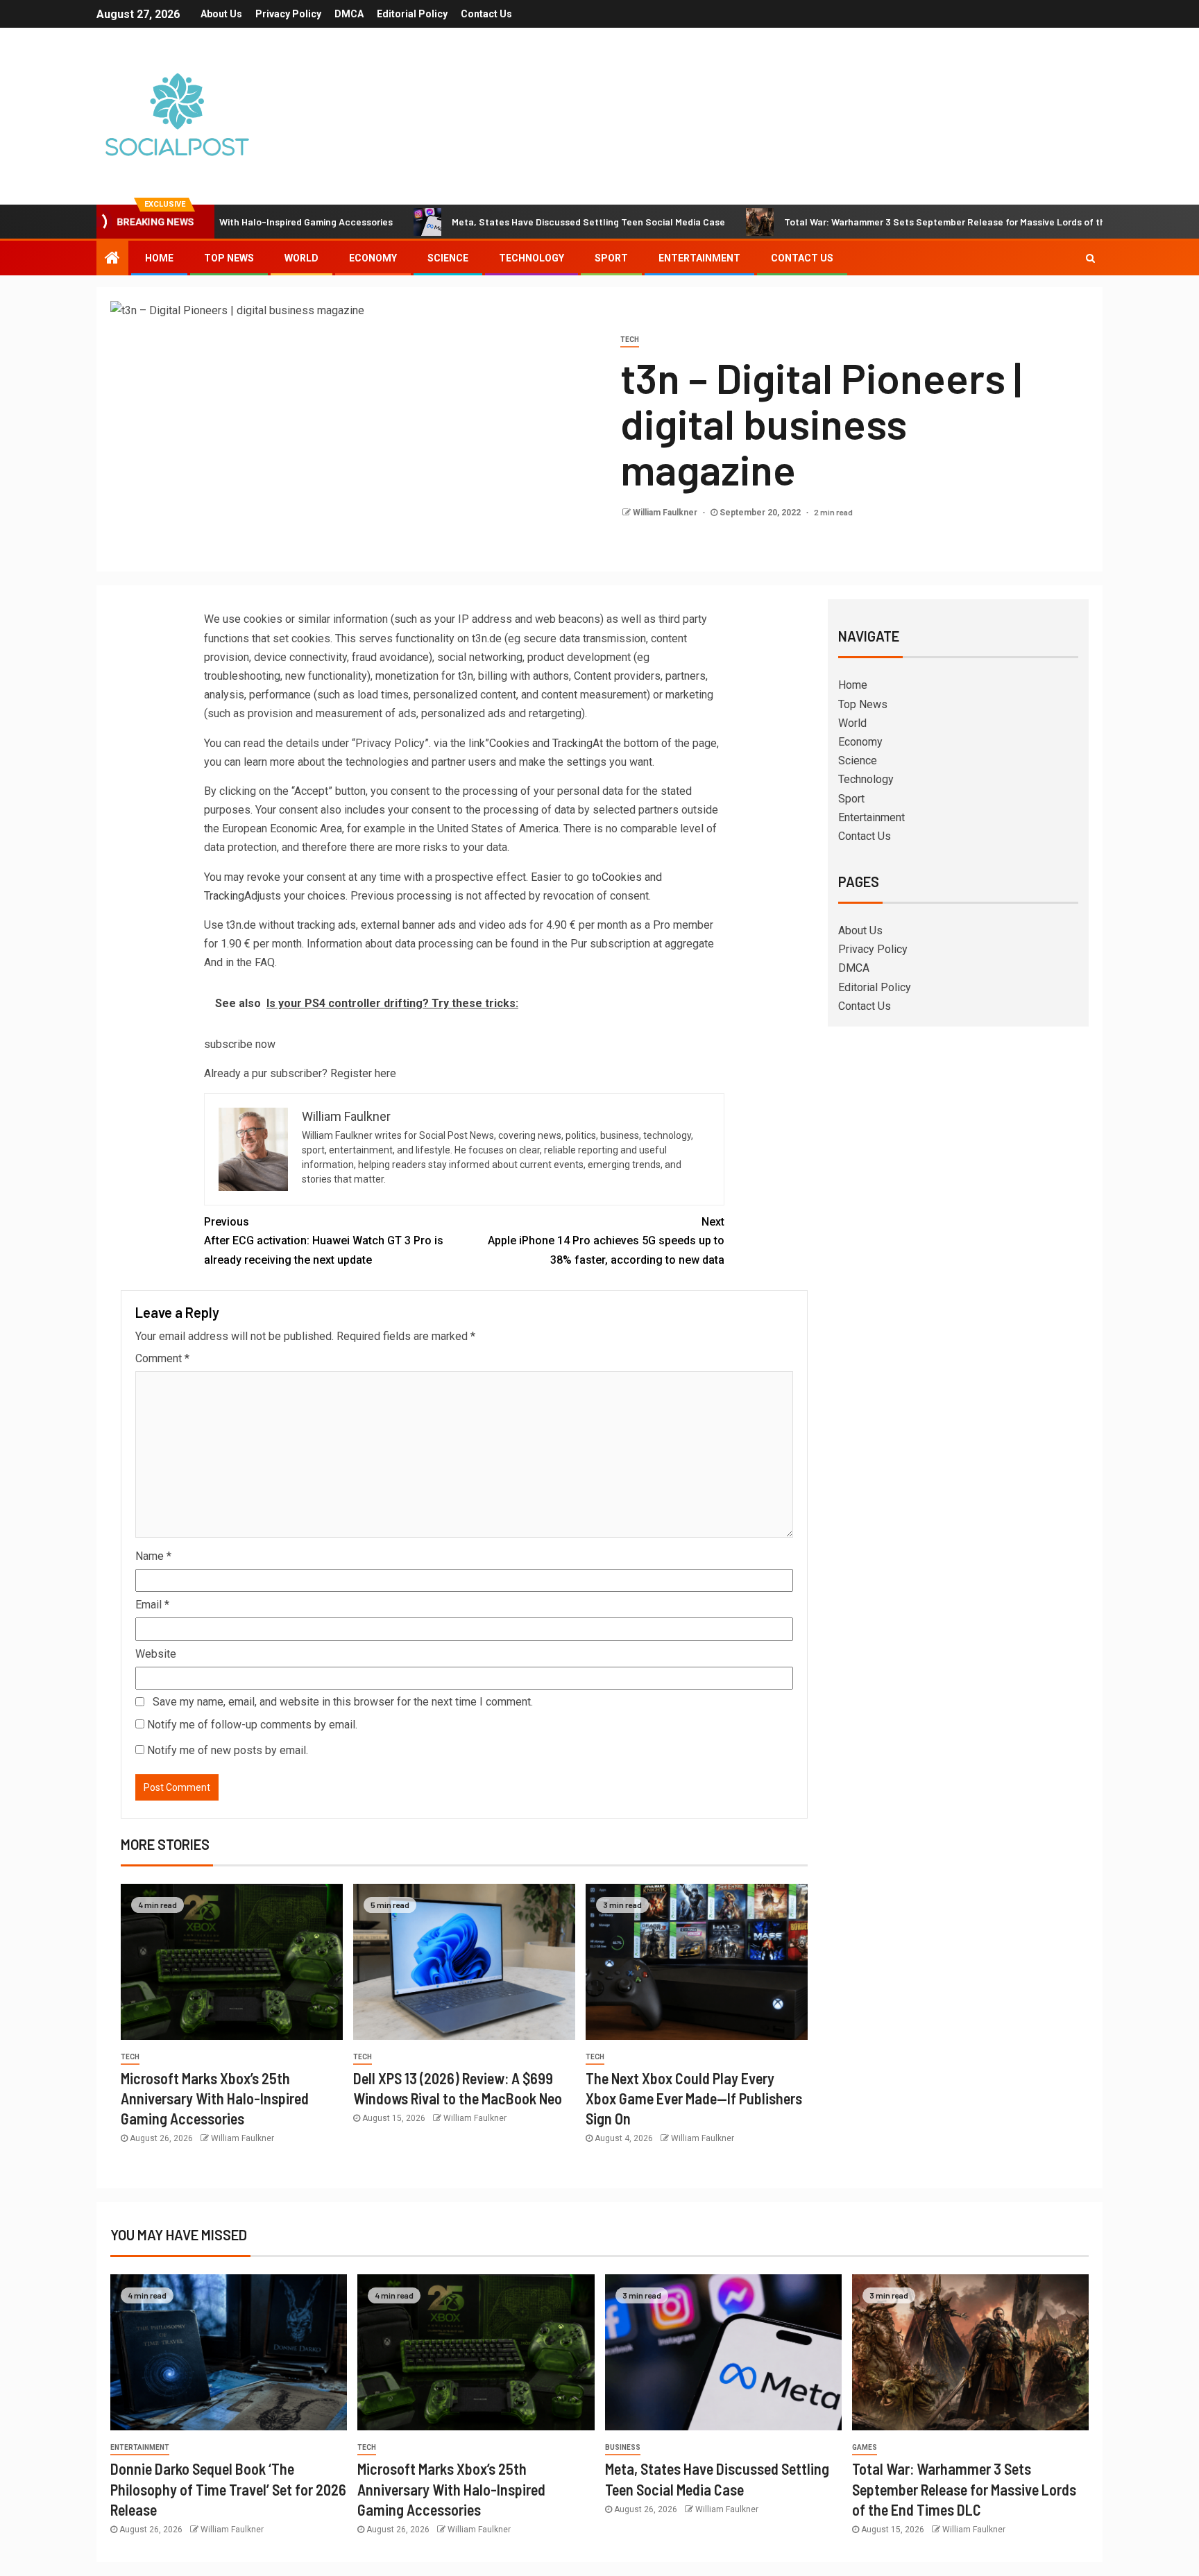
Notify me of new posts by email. (228, 1750)
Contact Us (486, 14)
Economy (373, 258)
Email (152, 1605)
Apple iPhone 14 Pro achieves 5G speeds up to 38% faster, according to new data (606, 1240)
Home (159, 258)
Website (156, 1654)
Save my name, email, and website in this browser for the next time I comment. (343, 1702)
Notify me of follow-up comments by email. (252, 1725)
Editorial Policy (412, 14)
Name (153, 1556)
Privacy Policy (288, 14)
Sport (611, 258)
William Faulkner (666, 513)
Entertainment (699, 258)
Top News (229, 258)
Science (448, 258)
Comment (162, 1358)
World (301, 258)
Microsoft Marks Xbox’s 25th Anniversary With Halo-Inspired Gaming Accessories (215, 2098)
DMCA (349, 14)
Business (623, 2447)
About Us (221, 14)
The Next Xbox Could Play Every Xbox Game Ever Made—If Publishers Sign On (694, 2098)
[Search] (1090, 258)
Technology (532, 258)
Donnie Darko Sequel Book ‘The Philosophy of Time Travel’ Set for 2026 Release (228, 2489)
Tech (630, 340)
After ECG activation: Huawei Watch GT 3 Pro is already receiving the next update (324, 1240)
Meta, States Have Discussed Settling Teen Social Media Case (504, 222)
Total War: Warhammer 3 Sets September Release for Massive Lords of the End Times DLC (896, 222)
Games (865, 2447)
